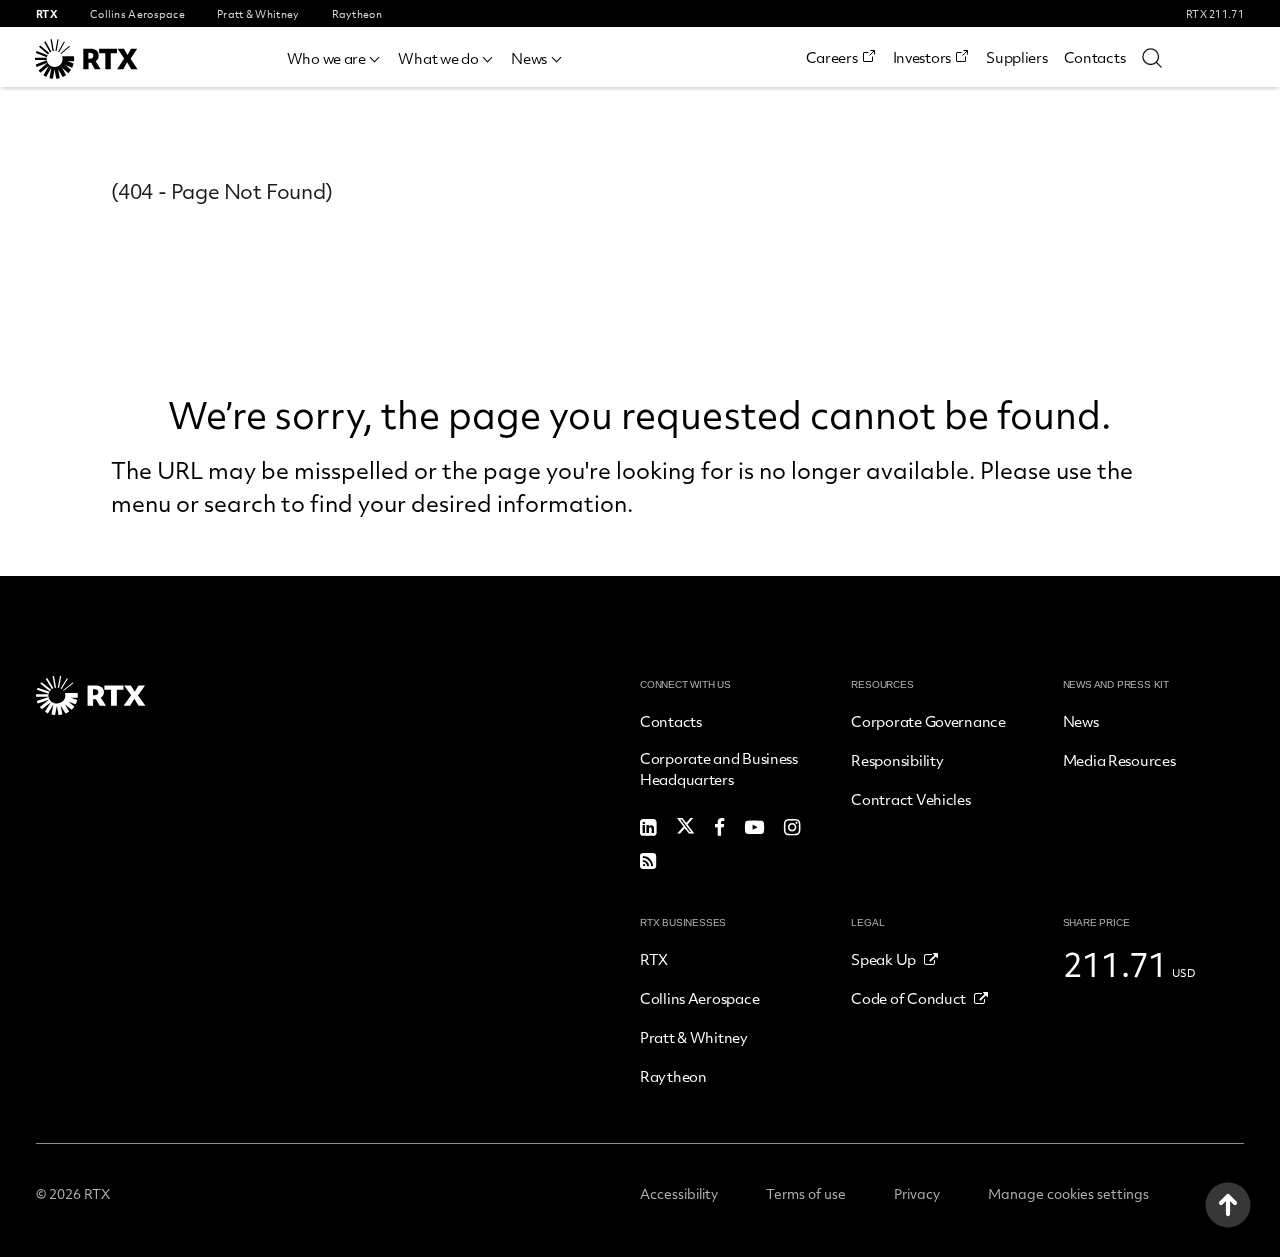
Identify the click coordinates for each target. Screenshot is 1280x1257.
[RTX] (115, 59)
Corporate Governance (928, 721)
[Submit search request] (1152, 57)
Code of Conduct (908, 998)
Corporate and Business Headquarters (719, 768)
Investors (922, 57)
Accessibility (679, 1193)
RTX (654, 959)
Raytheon (673, 1076)
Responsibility (897, 760)
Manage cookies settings (1068, 1193)
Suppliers (1016, 57)
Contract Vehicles (910, 799)
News (529, 58)
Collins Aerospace (699, 998)
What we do (438, 58)
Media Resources (1119, 760)
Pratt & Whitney (694, 1037)
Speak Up (883, 959)
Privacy (917, 1193)
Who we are (326, 58)
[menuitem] (335, 55)
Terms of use (806, 1193)
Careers (832, 57)
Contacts (1095, 57)
